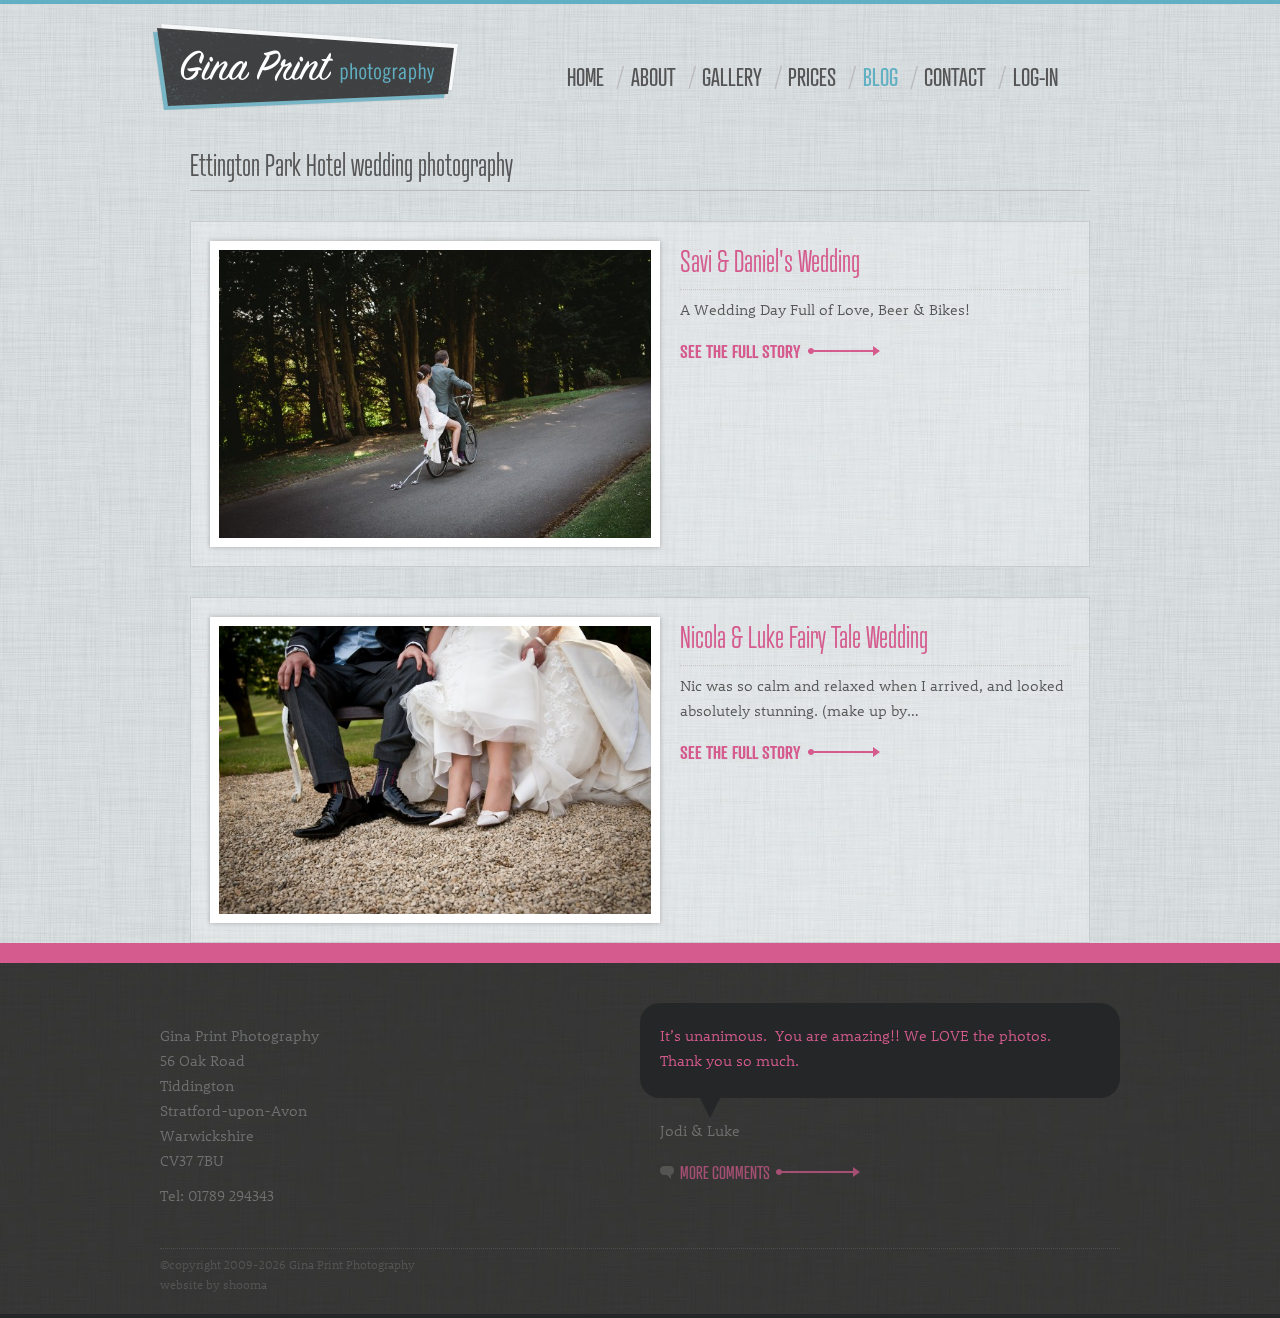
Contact (955, 77)
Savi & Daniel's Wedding (770, 260)
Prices (812, 77)
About (653, 77)
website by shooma (213, 1284)
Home (585, 77)
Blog (880, 77)
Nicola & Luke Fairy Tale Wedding (804, 636)
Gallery (732, 77)
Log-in (1035, 77)
